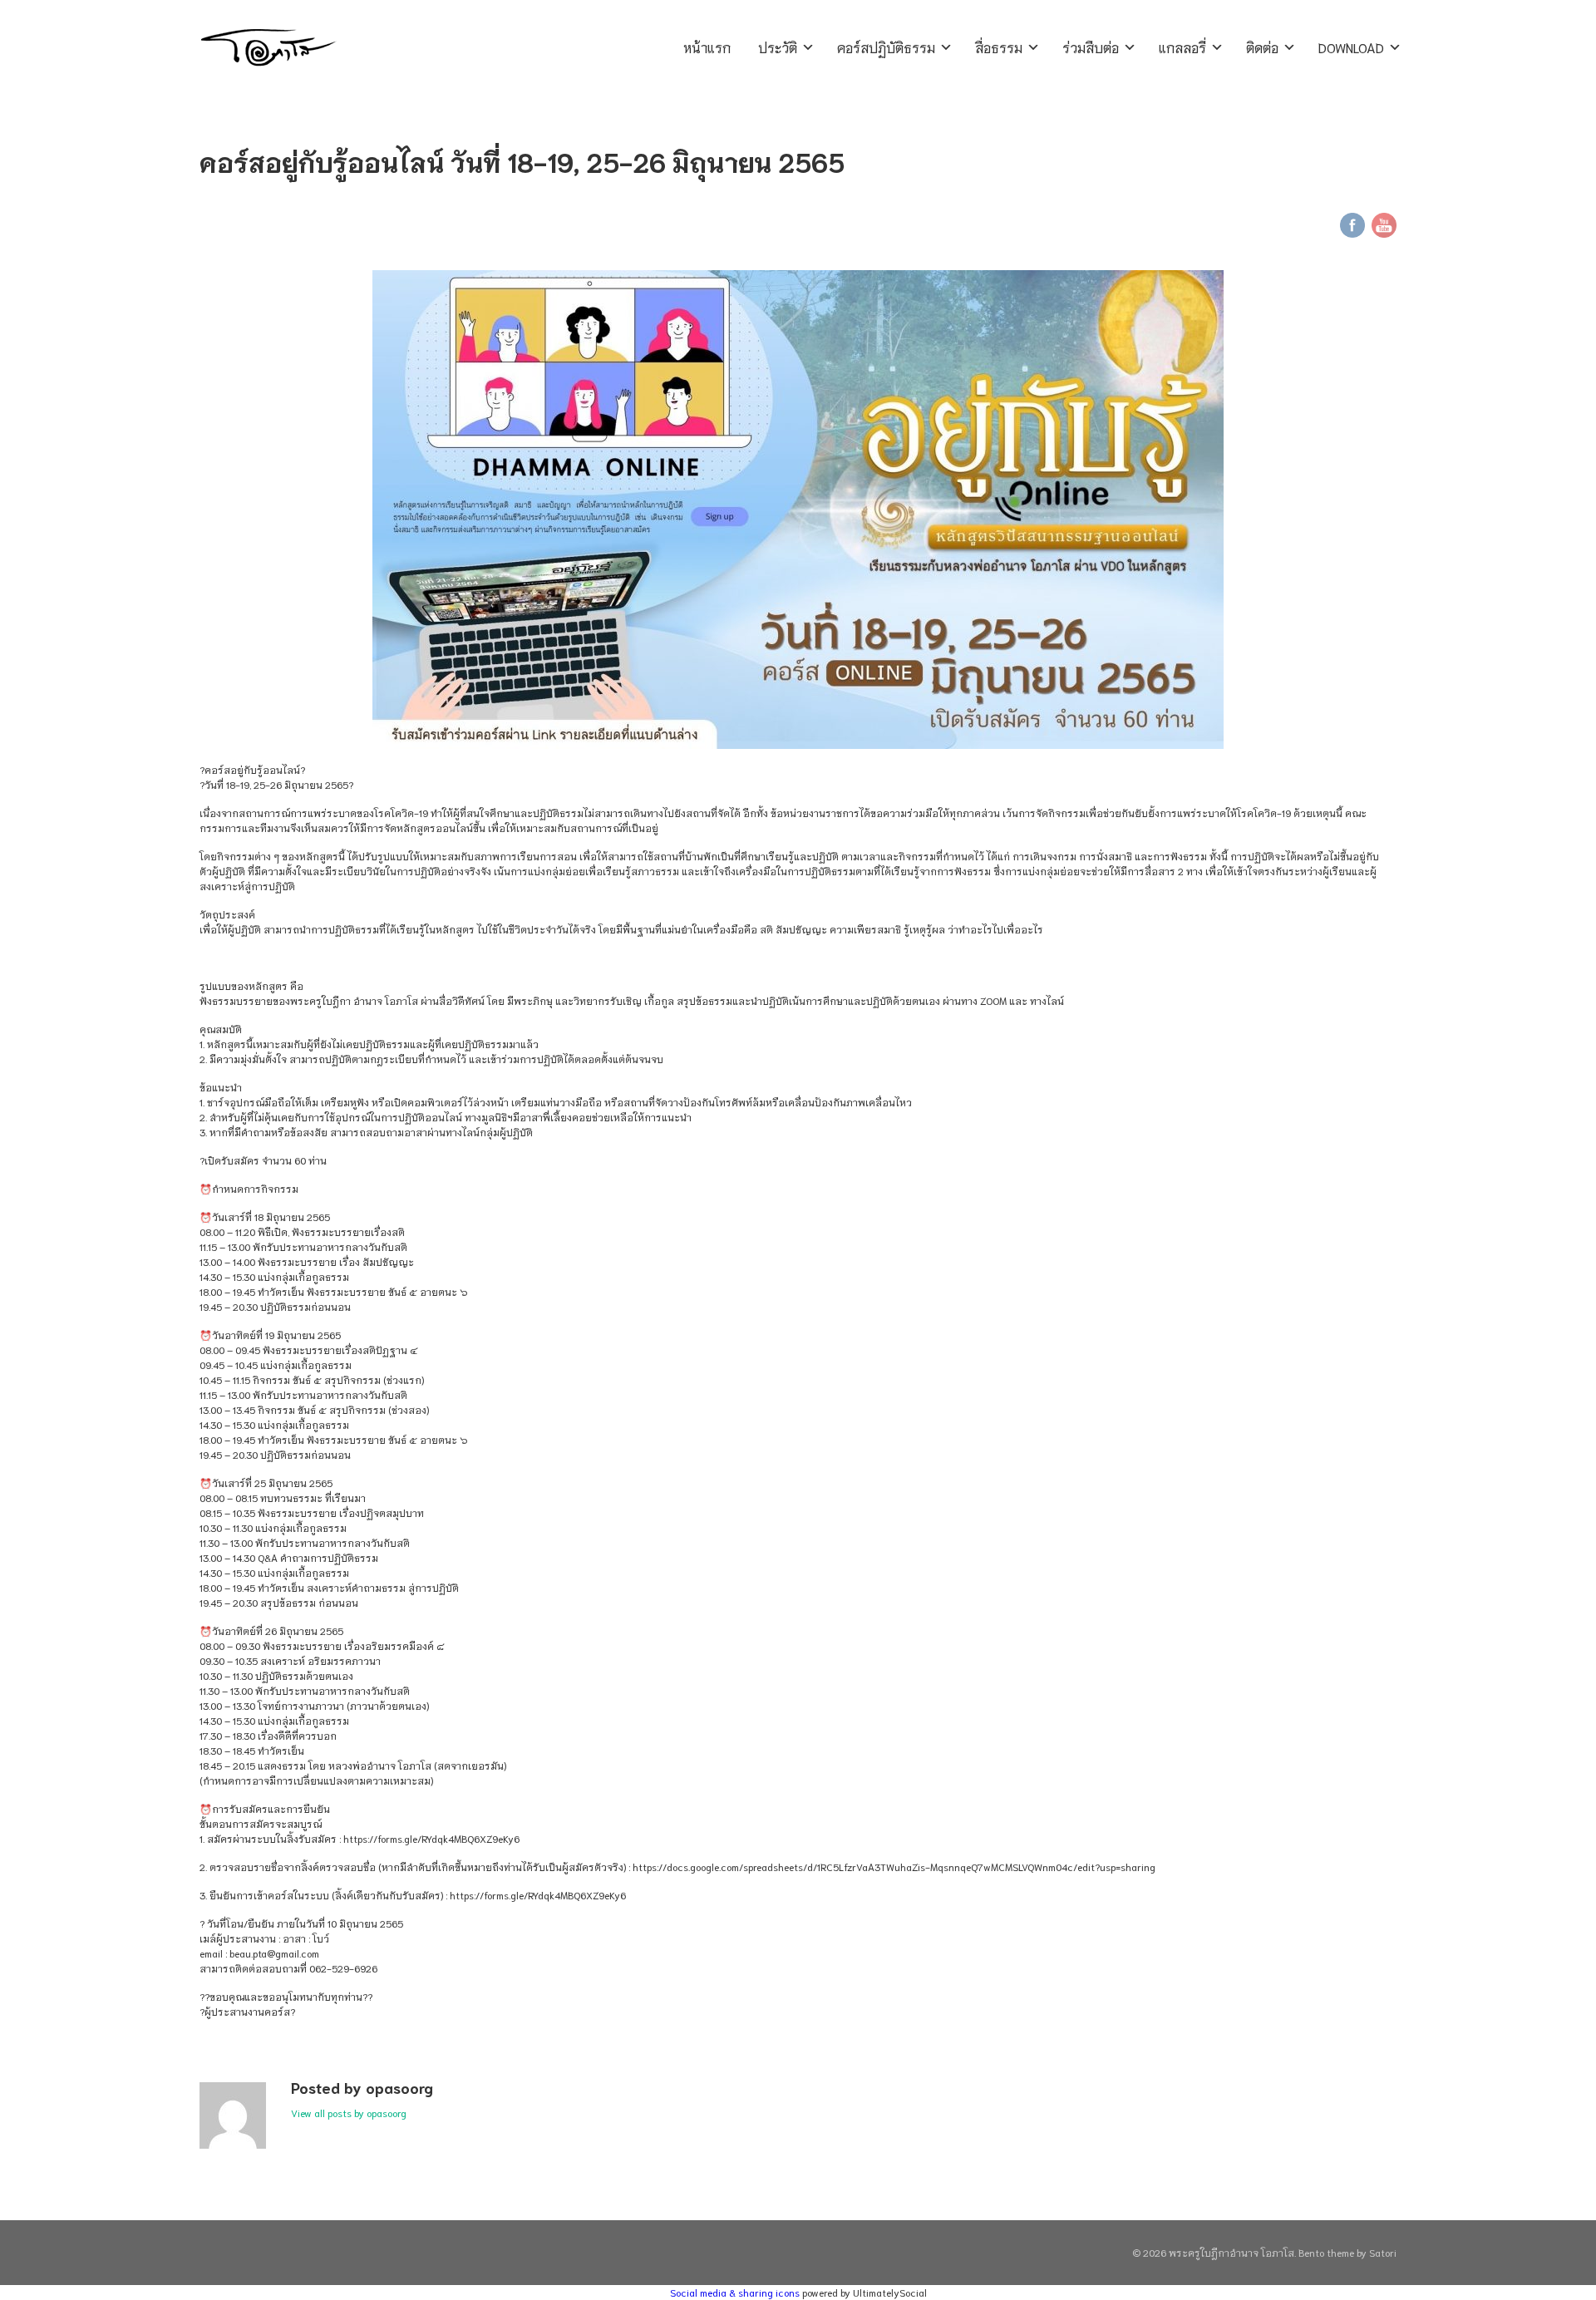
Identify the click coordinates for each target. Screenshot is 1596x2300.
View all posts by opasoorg (349, 2113)
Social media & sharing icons (736, 2292)
